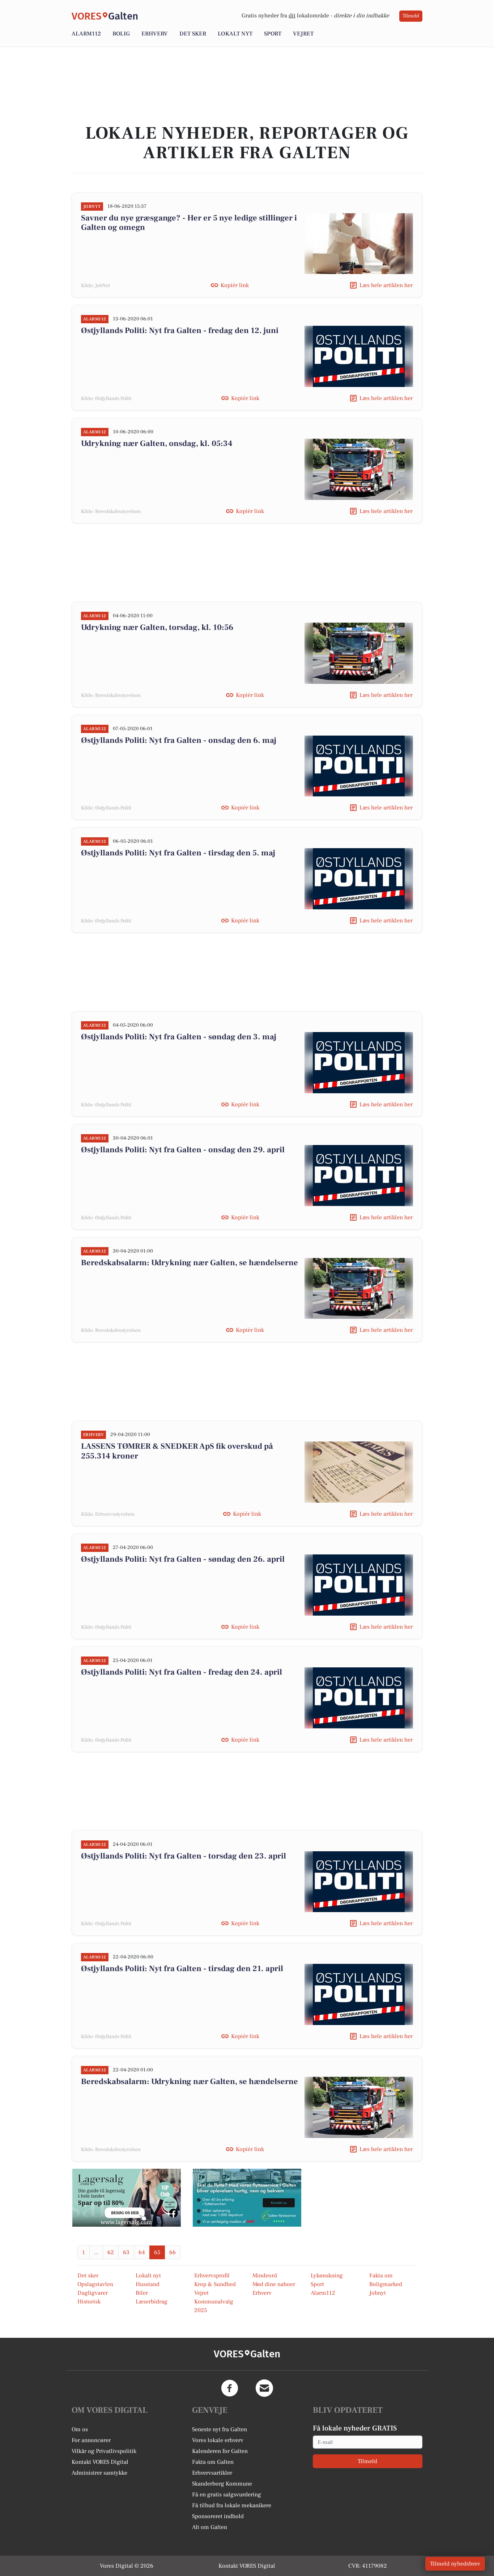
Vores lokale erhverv (218, 2440)
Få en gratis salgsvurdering (227, 2495)
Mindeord (265, 2276)
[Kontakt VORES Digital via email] (264, 2388)
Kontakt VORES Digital (100, 2462)
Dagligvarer (93, 2293)
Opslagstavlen (95, 2284)
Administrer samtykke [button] (99, 2473)
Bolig (121, 34)
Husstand (148, 2284)
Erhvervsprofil (212, 2276)
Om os (80, 2429)
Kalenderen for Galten (220, 2451)
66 (173, 2252)
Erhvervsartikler (212, 2473)
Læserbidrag (152, 2302)
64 (142, 2252)
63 (126, 2252)
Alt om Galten (210, 2527)
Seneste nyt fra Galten (220, 2429)
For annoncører (91, 2440)
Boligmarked (386, 2284)
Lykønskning (327, 2276)
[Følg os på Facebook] (230, 2388)
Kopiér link (235, 285)
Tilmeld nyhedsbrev (455, 2564)
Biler (142, 2293)
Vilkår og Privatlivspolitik (104, 2451)
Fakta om (381, 2276)
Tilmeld (411, 16)
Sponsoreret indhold (218, 2516)
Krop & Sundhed (215, 2284)
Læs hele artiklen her (386, 285)
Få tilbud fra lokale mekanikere (232, 2505)
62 (111, 2252)
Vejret (303, 34)
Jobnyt (378, 2293)
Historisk (89, 2302)
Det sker (193, 34)
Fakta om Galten (213, 2462)
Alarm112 (86, 34)
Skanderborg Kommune (222, 2484)
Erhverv (155, 34)
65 (157, 2252)
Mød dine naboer (274, 2284)
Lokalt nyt (235, 34)
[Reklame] (127, 2198)
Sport (273, 34)
